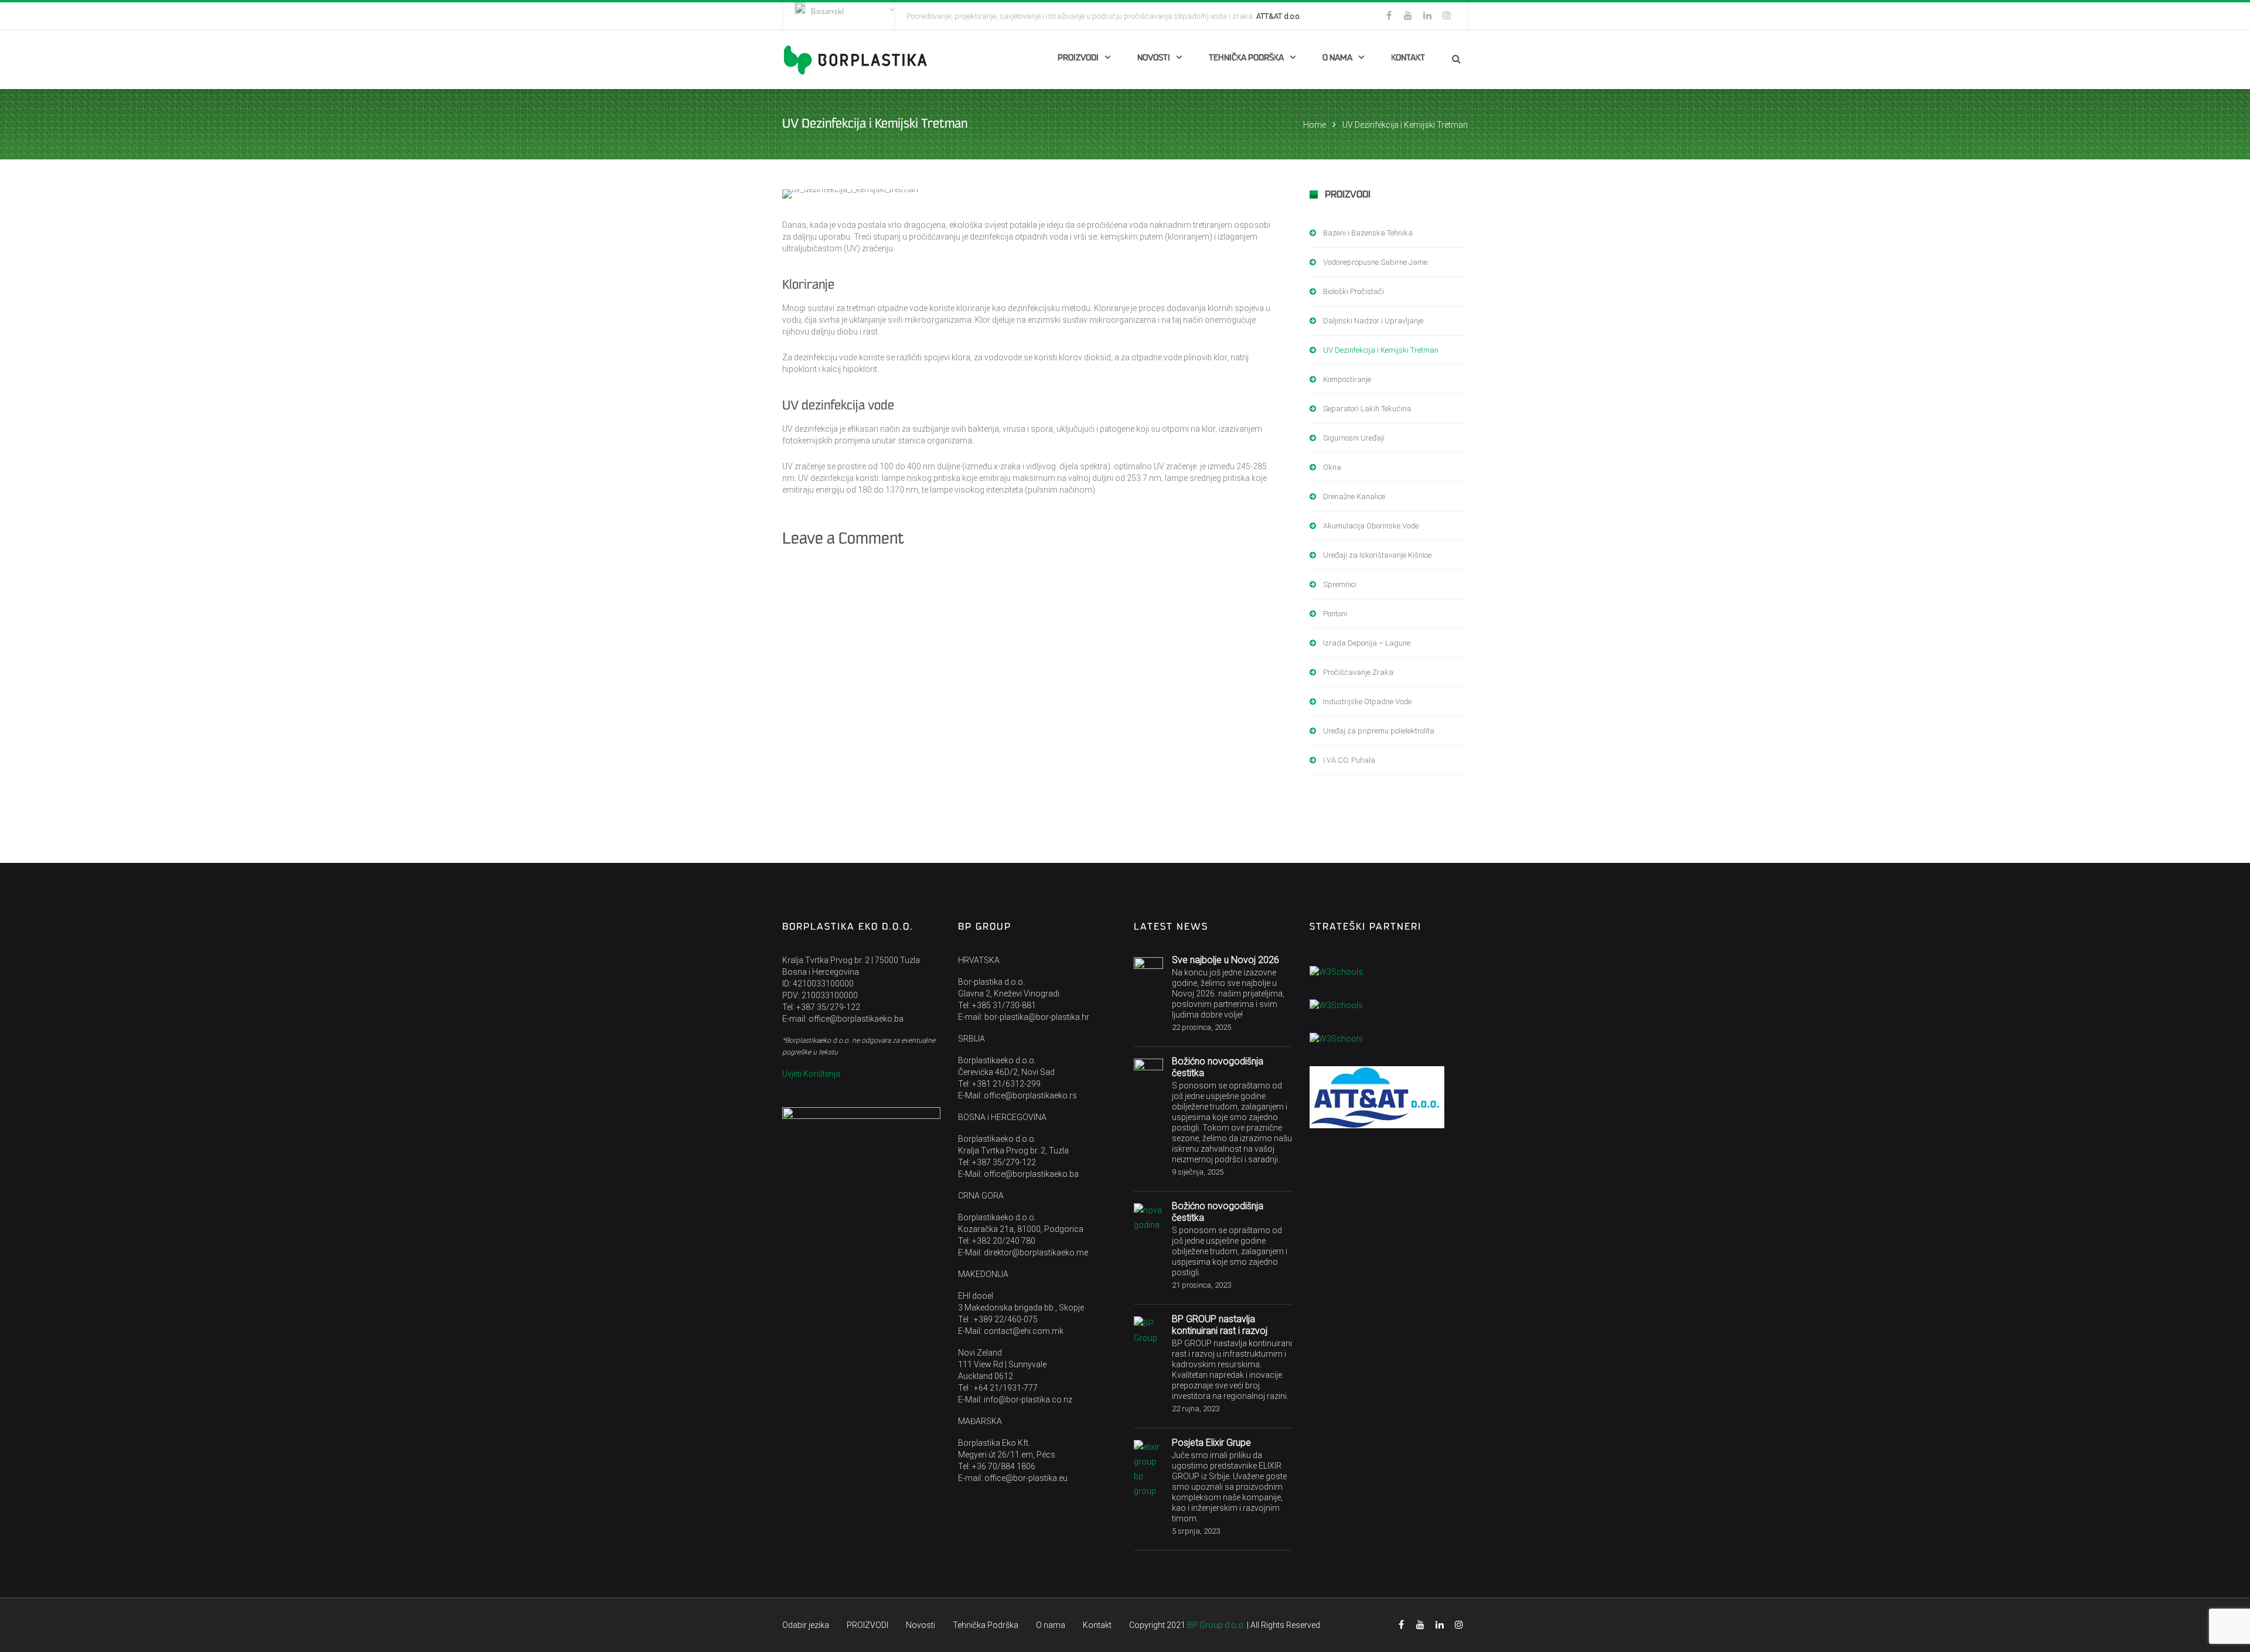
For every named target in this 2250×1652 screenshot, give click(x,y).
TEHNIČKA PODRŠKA (1246, 58)
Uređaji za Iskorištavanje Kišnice (1377, 555)
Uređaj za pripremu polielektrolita (1379, 731)
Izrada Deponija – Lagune (1367, 643)
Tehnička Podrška (986, 1625)
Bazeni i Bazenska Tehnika (1368, 233)
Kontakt (1097, 1625)
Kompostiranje (1347, 379)
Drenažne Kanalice (1354, 496)
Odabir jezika (806, 1625)
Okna (1332, 467)
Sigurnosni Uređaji (1354, 438)
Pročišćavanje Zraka (1358, 672)
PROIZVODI (1078, 58)
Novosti (921, 1625)
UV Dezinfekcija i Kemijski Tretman (1381, 350)
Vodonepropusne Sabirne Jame (1375, 262)
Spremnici (1340, 584)
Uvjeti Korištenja (811, 1074)
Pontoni (1335, 614)
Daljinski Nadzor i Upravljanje (1373, 321)
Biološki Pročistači (1354, 291)
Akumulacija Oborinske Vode (1371, 526)
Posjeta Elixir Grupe (1211, 1443)
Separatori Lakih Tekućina (1367, 409)
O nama (1051, 1625)
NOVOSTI (1154, 58)
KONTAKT (1408, 58)
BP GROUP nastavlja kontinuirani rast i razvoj (1220, 1325)
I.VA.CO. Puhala (1349, 760)
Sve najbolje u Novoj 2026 (1225, 960)
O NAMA (1337, 58)
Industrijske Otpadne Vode (1367, 702)
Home (1315, 125)
